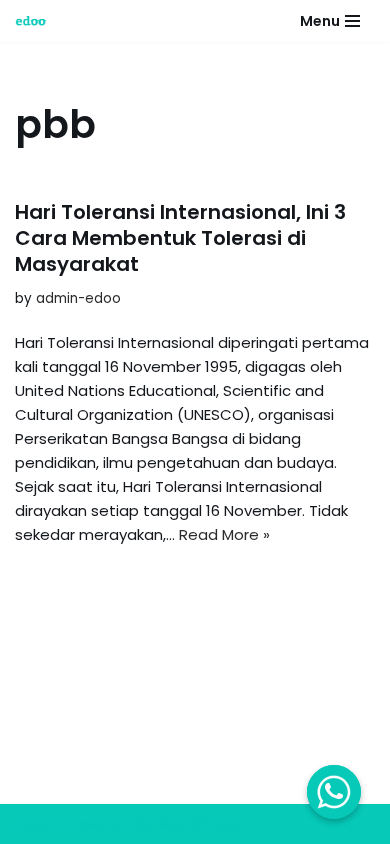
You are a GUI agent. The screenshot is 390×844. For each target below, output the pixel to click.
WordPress (198, 823)
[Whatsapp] (334, 792)
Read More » (224, 534)
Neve (34, 823)
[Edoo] (36, 21)
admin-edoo (78, 298)
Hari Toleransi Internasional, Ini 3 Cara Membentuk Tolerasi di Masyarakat (180, 238)
